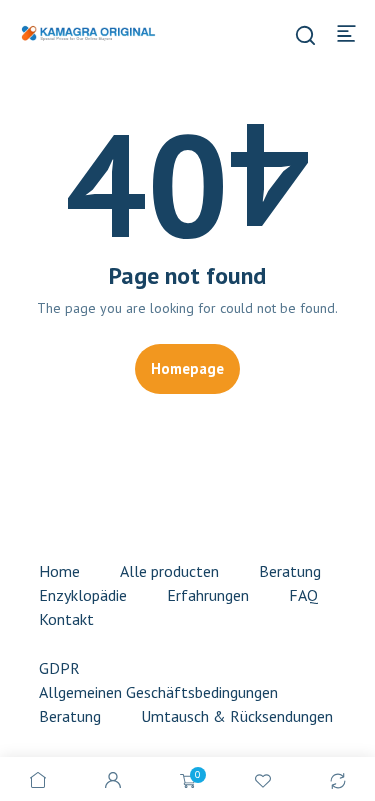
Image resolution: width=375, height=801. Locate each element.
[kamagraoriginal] (88, 32)
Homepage (187, 368)
